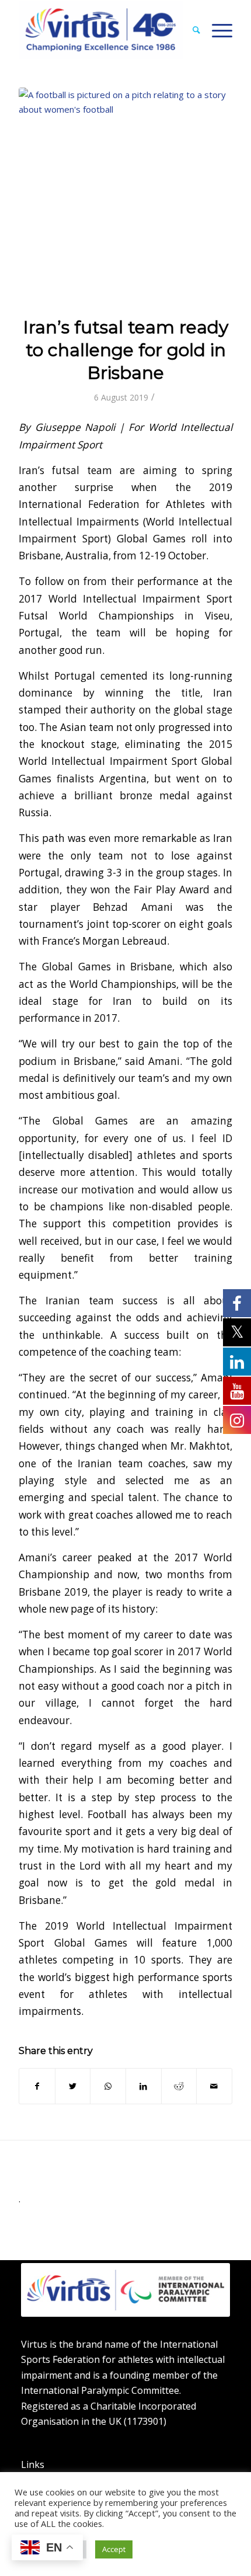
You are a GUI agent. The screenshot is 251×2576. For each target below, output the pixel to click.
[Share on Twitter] (73, 2086)
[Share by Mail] (214, 2086)
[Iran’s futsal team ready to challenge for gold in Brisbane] (125, 194)
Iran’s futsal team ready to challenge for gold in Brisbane (126, 350)
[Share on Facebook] (37, 2086)
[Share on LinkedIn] (144, 2086)
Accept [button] (114, 2549)
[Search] (191, 30)
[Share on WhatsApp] (108, 2086)
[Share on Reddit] (179, 2086)
